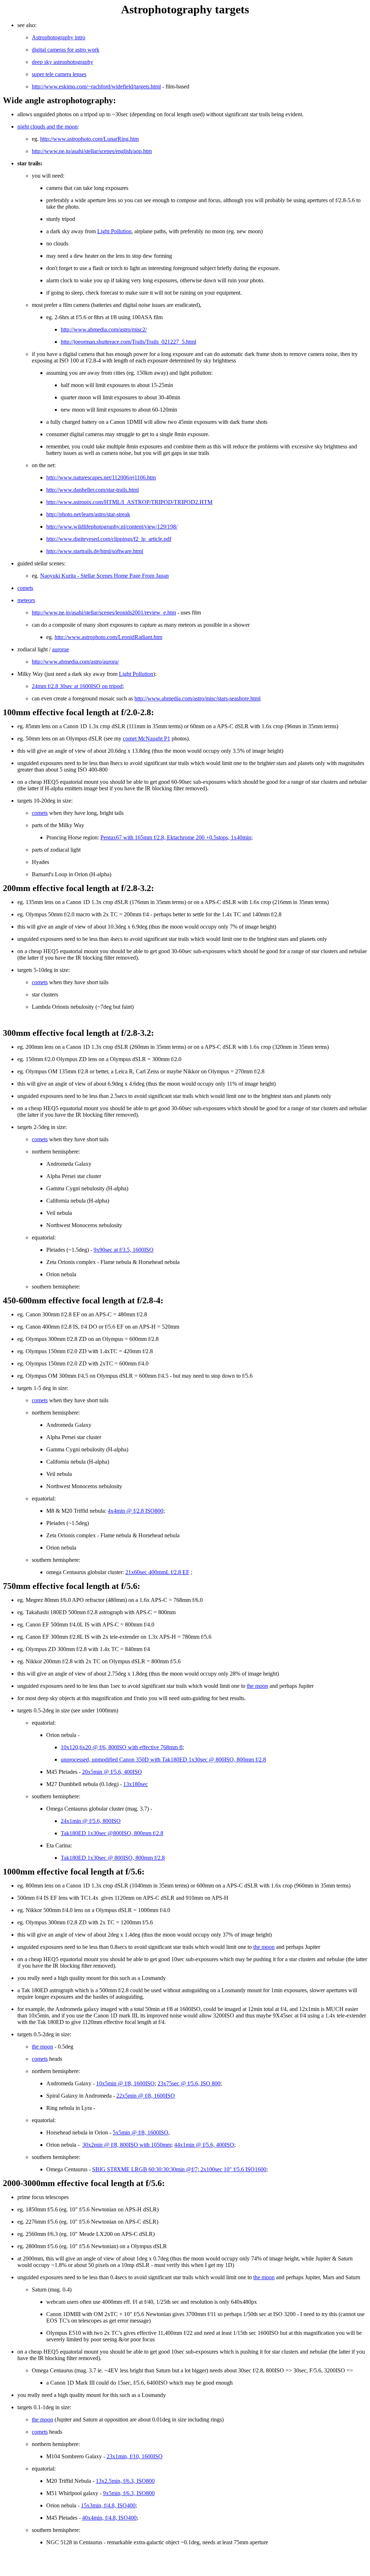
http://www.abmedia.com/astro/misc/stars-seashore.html (197, 698)
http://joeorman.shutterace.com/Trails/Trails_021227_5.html (128, 342)
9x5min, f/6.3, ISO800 (129, 2493)
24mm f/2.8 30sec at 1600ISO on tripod (77, 686)
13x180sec (135, 1784)
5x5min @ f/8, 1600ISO (141, 2132)
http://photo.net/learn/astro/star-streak (88, 514)
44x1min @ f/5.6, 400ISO (204, 2145)
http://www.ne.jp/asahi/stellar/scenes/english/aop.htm (92, 151)
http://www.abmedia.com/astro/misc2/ (104, 329)
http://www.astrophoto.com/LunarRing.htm (89, 139)
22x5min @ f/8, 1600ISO (146, 2096)
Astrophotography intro (59, 37)
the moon (257, 1686)
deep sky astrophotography (63, 62)
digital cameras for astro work (66, 50)
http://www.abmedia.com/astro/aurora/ (75, 662)
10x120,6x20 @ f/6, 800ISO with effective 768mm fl (122, 1747)
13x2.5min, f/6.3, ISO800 (125, 2481)
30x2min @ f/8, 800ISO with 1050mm (127, 2145)
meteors (26, 600)
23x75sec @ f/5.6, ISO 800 (189, 2083)
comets (25, 588)
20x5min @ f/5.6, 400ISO (112, 1772)
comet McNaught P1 (147, 739)
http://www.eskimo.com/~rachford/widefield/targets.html (96, 86)
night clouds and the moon (48, 127)
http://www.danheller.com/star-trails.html (92, 490)
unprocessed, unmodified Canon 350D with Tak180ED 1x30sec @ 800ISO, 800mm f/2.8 (163, 1760)
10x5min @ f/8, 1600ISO (125, 2083)
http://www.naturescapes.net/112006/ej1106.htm (101, 477)
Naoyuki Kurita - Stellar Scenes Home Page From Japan (104, 576)
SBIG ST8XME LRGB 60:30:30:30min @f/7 (145, 2169)
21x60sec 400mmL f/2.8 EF (157, 1572)
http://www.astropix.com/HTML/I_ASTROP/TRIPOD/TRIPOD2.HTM (129, 502)
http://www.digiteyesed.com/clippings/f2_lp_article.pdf (109, 539)
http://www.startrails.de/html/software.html (95, 551)
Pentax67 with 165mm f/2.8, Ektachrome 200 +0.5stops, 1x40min (176, 837)
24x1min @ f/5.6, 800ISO (91, 1821)
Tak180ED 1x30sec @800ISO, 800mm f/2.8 (112, 1833)
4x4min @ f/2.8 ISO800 (135, 1511)
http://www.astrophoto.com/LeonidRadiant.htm (108, 637)
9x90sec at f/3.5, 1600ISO (124, 1250)
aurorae (61, 649)
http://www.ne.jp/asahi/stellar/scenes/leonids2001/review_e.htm (104, 612)
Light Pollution (114, 231)
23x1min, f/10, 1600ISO (135, 2456)
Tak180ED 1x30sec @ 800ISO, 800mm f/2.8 (113, 1858)
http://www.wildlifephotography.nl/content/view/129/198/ (112, 527)
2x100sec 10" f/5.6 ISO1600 (233, 2169)
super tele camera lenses (59, 74)
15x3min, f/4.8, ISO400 (108, 2505)
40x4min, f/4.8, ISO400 (109, 2518)
